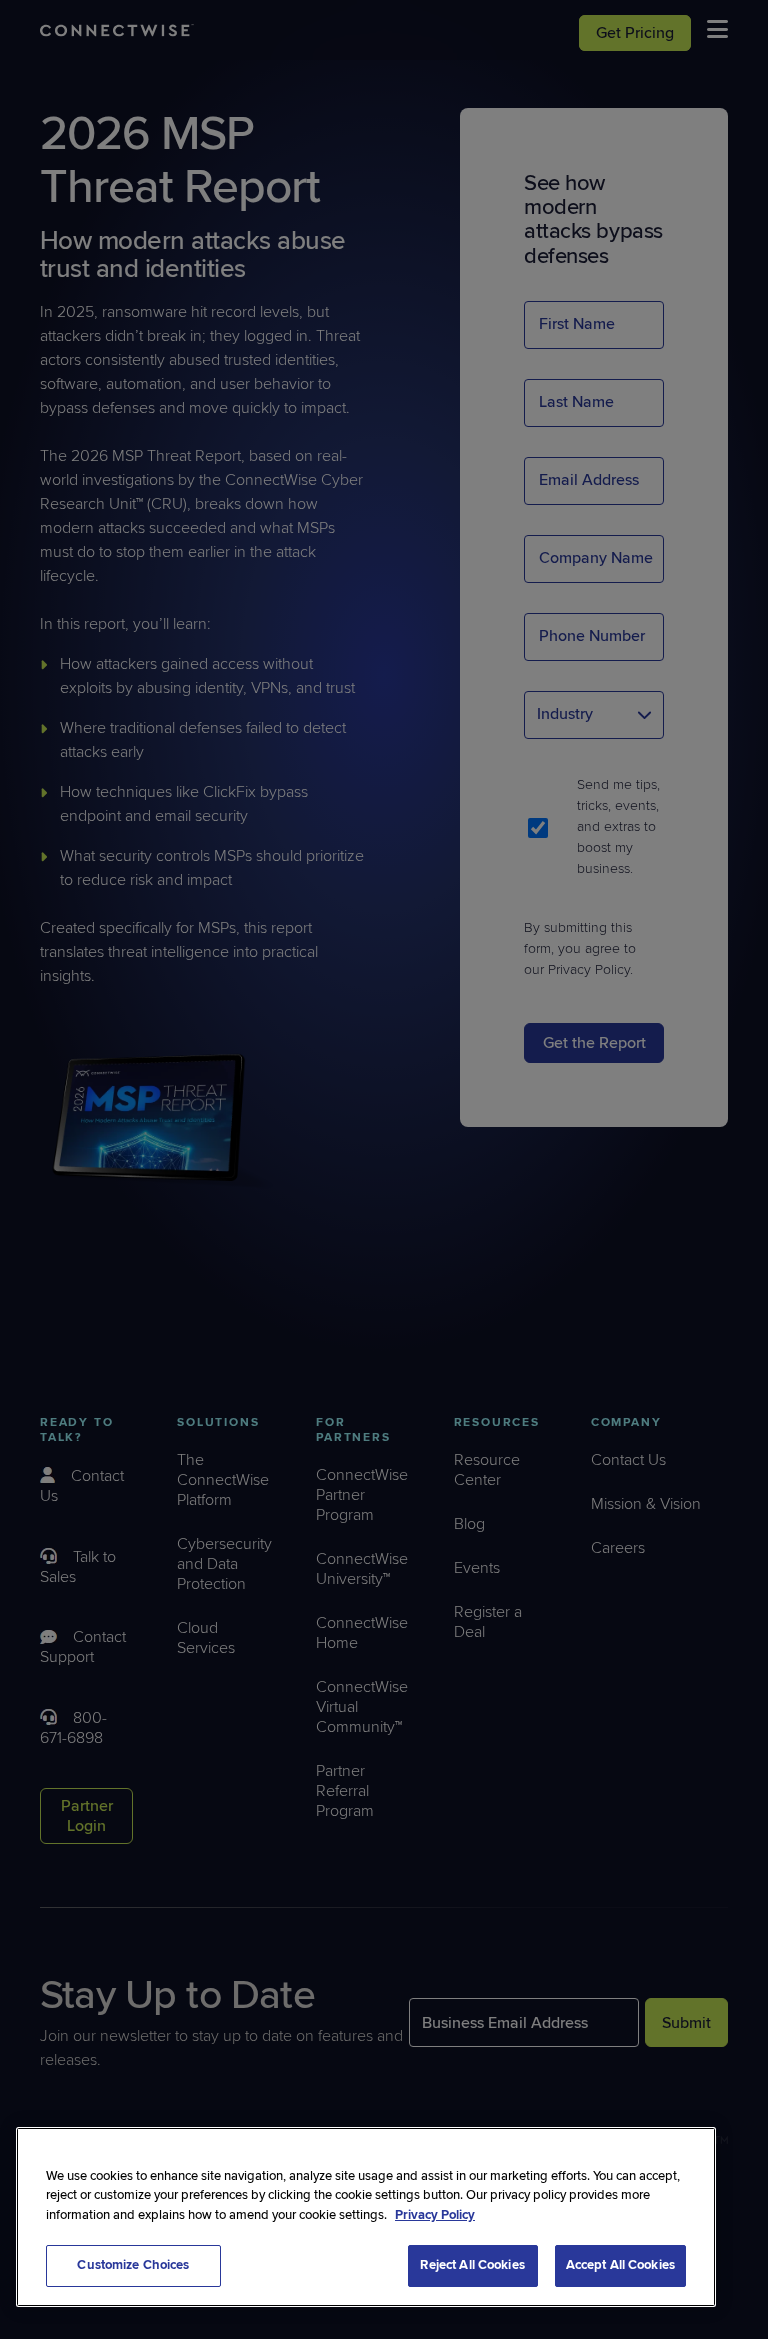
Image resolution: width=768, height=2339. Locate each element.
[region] (366, 2217)
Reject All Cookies (472, 2265)
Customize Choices (133, 2265)
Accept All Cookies (620, 2265)
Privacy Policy (435, 2215)
